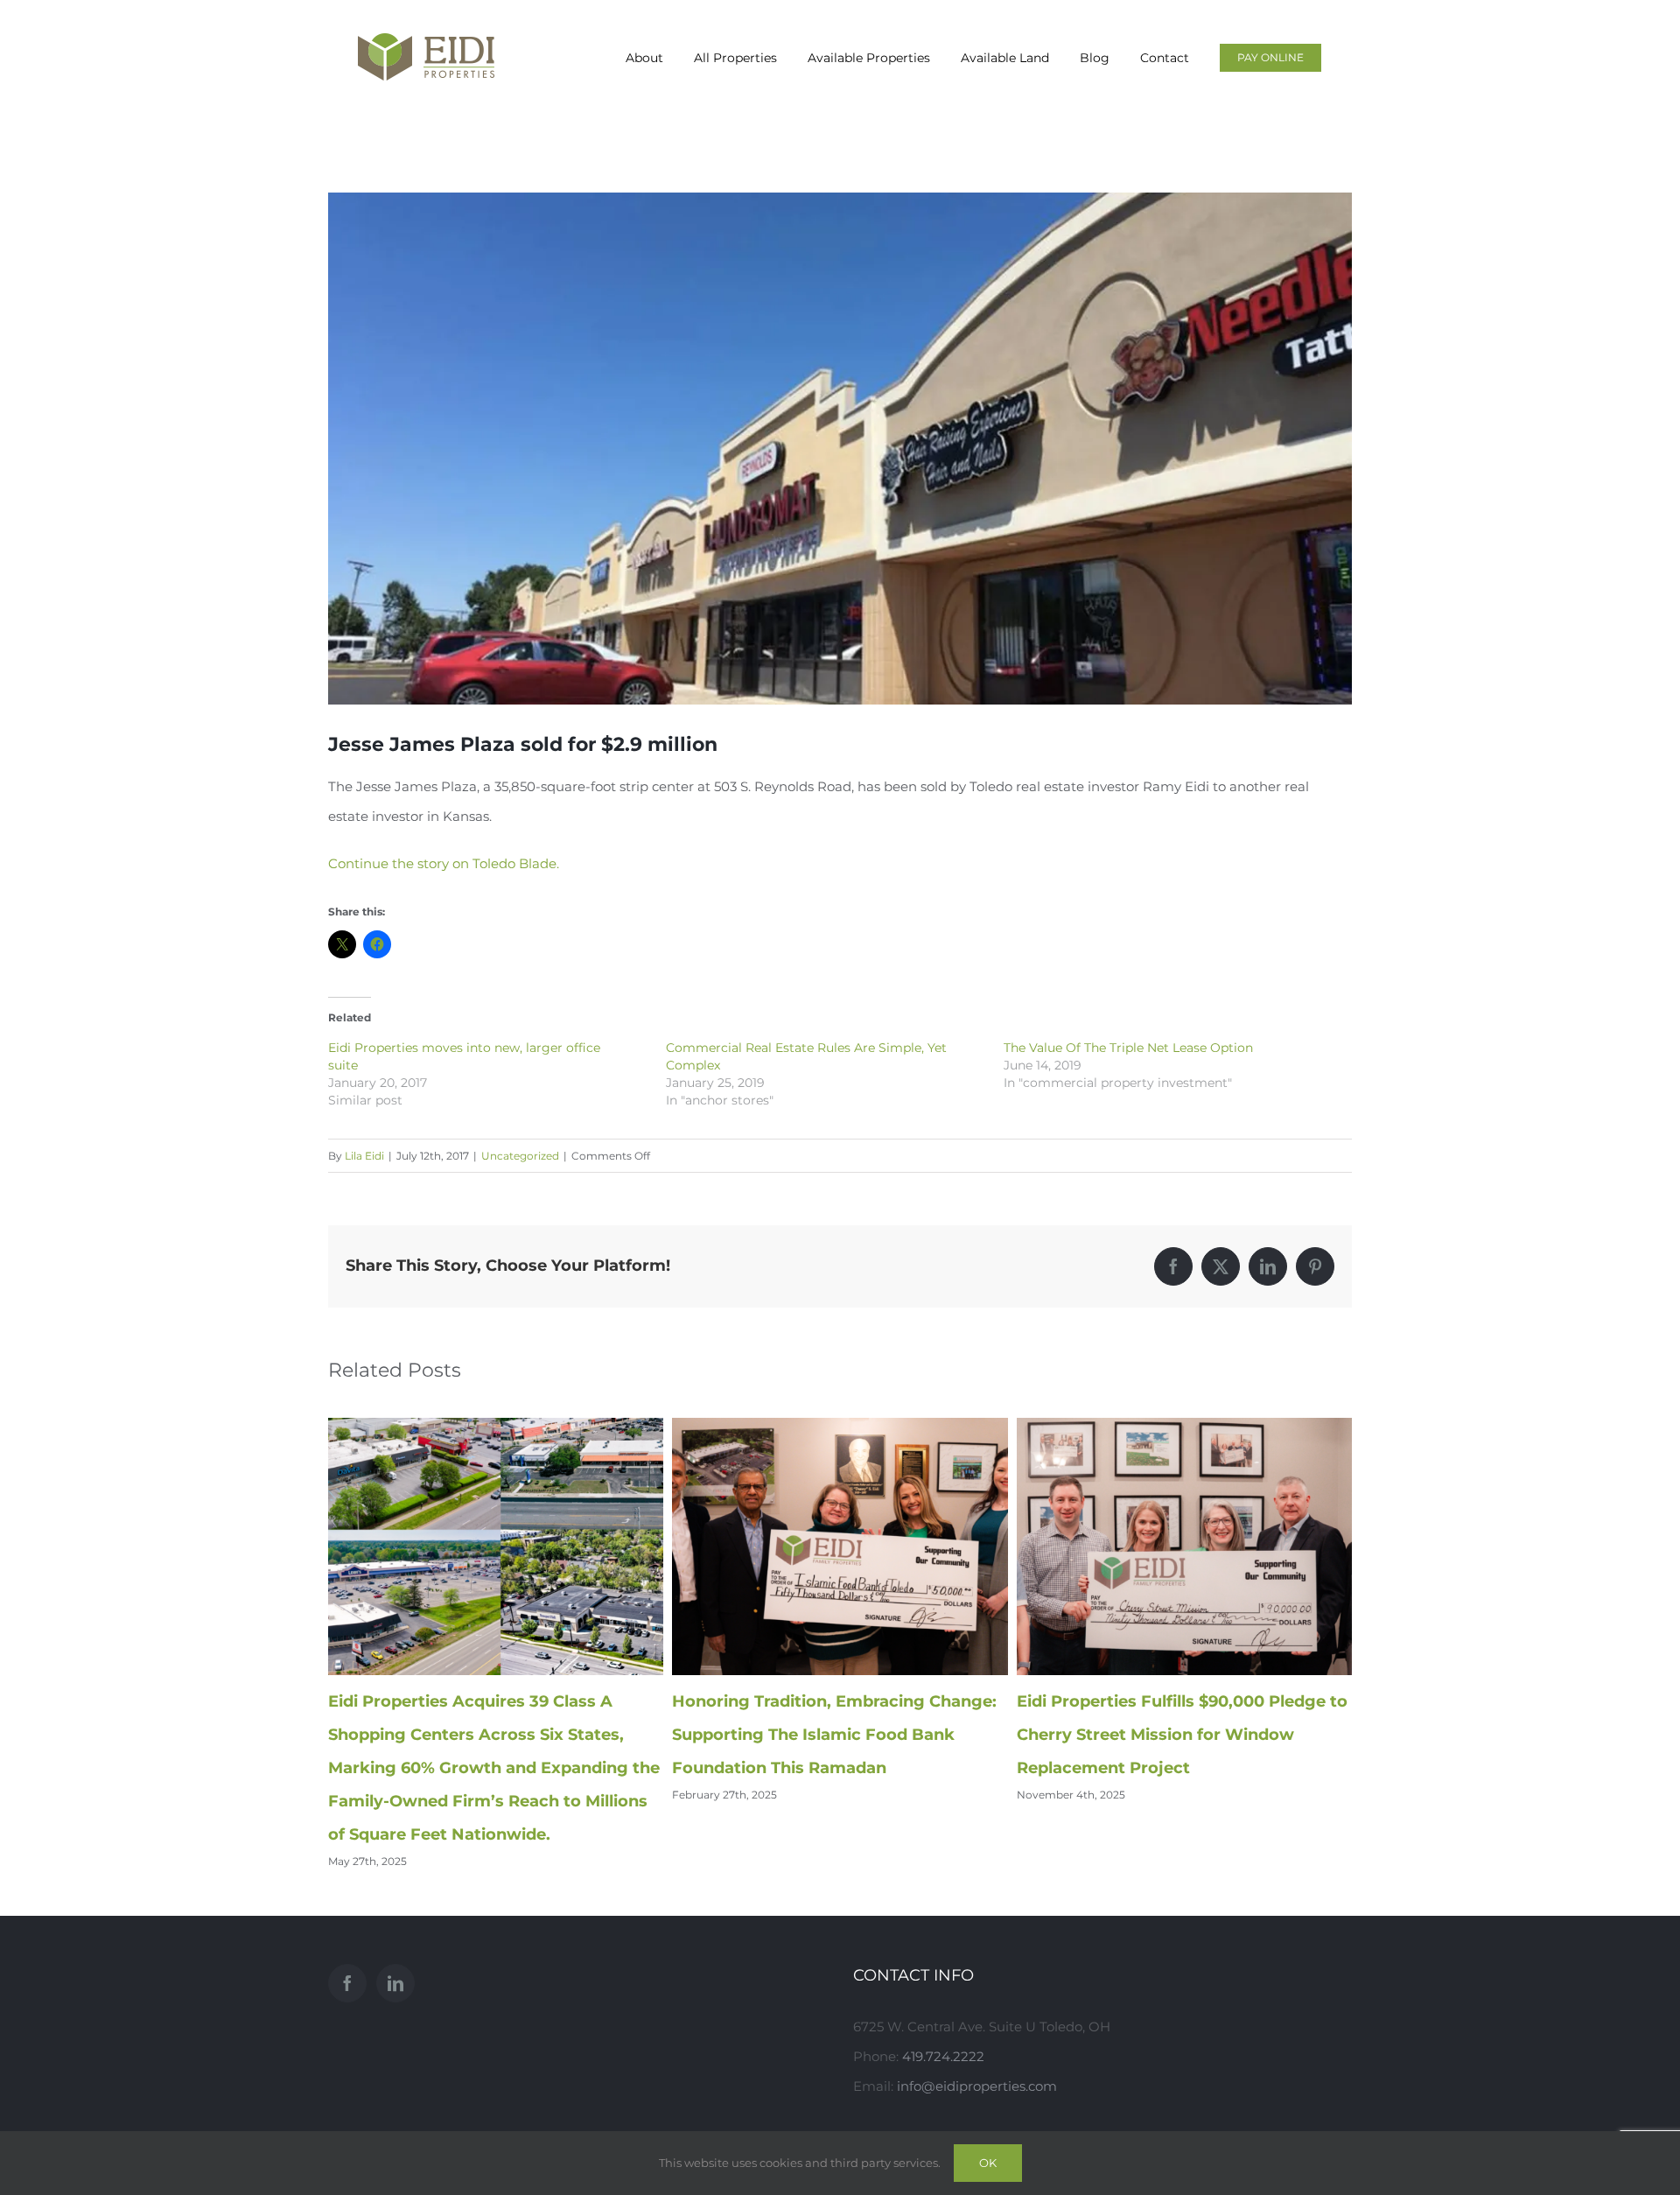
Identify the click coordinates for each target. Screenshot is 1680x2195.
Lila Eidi (364, 1156)
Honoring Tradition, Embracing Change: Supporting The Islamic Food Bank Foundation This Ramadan (834, 1735)
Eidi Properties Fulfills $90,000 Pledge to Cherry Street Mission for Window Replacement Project (1182, 1735)
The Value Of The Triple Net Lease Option (1128, 1048)
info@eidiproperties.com (977, 2086)
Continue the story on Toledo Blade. (444, 863)
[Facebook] (347, 1983)
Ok (988, 2163)
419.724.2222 (943, 2056)
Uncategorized (520, 1156)
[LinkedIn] (395, 1983)
